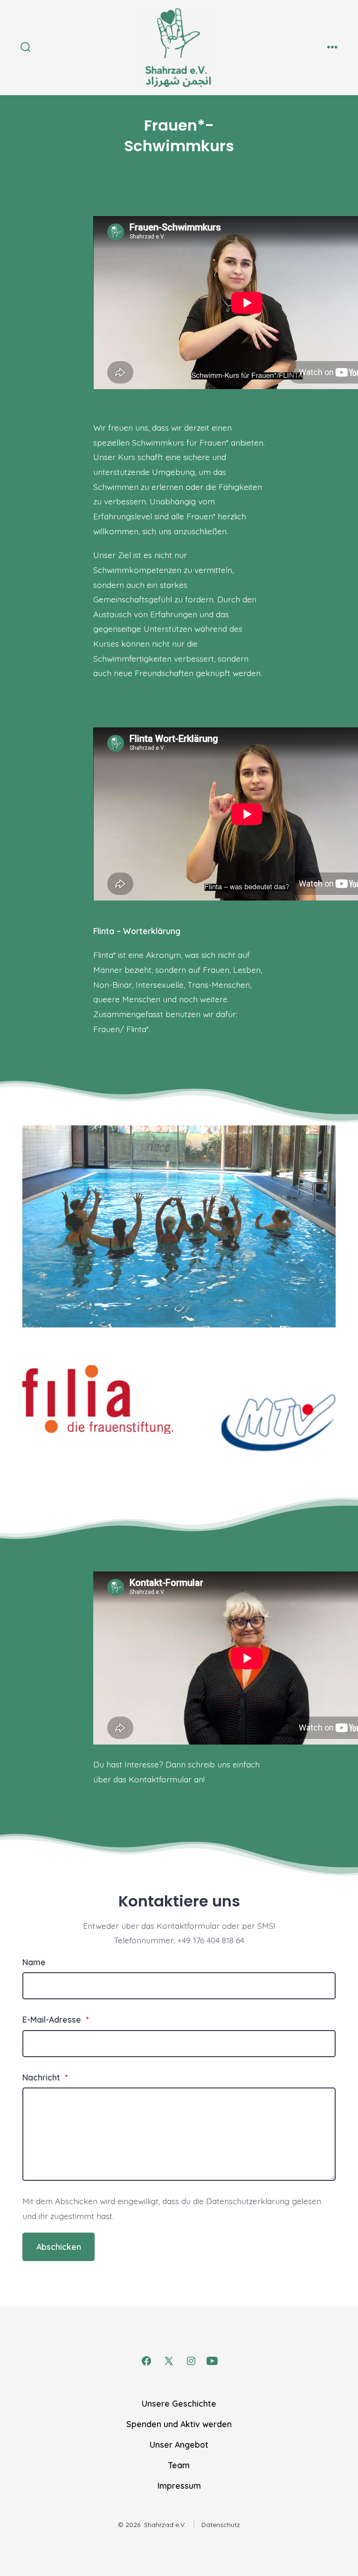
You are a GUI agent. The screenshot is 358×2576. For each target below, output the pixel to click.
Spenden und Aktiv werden (179, 2424)
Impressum (179, 2485)
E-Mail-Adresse (55, 2019)
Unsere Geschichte (179, 2403)
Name (34, 1962)
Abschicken (59, 2247)
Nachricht (45, 2077)
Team (179, 2465)
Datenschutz (221, 2525)
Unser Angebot (179, 2444)
